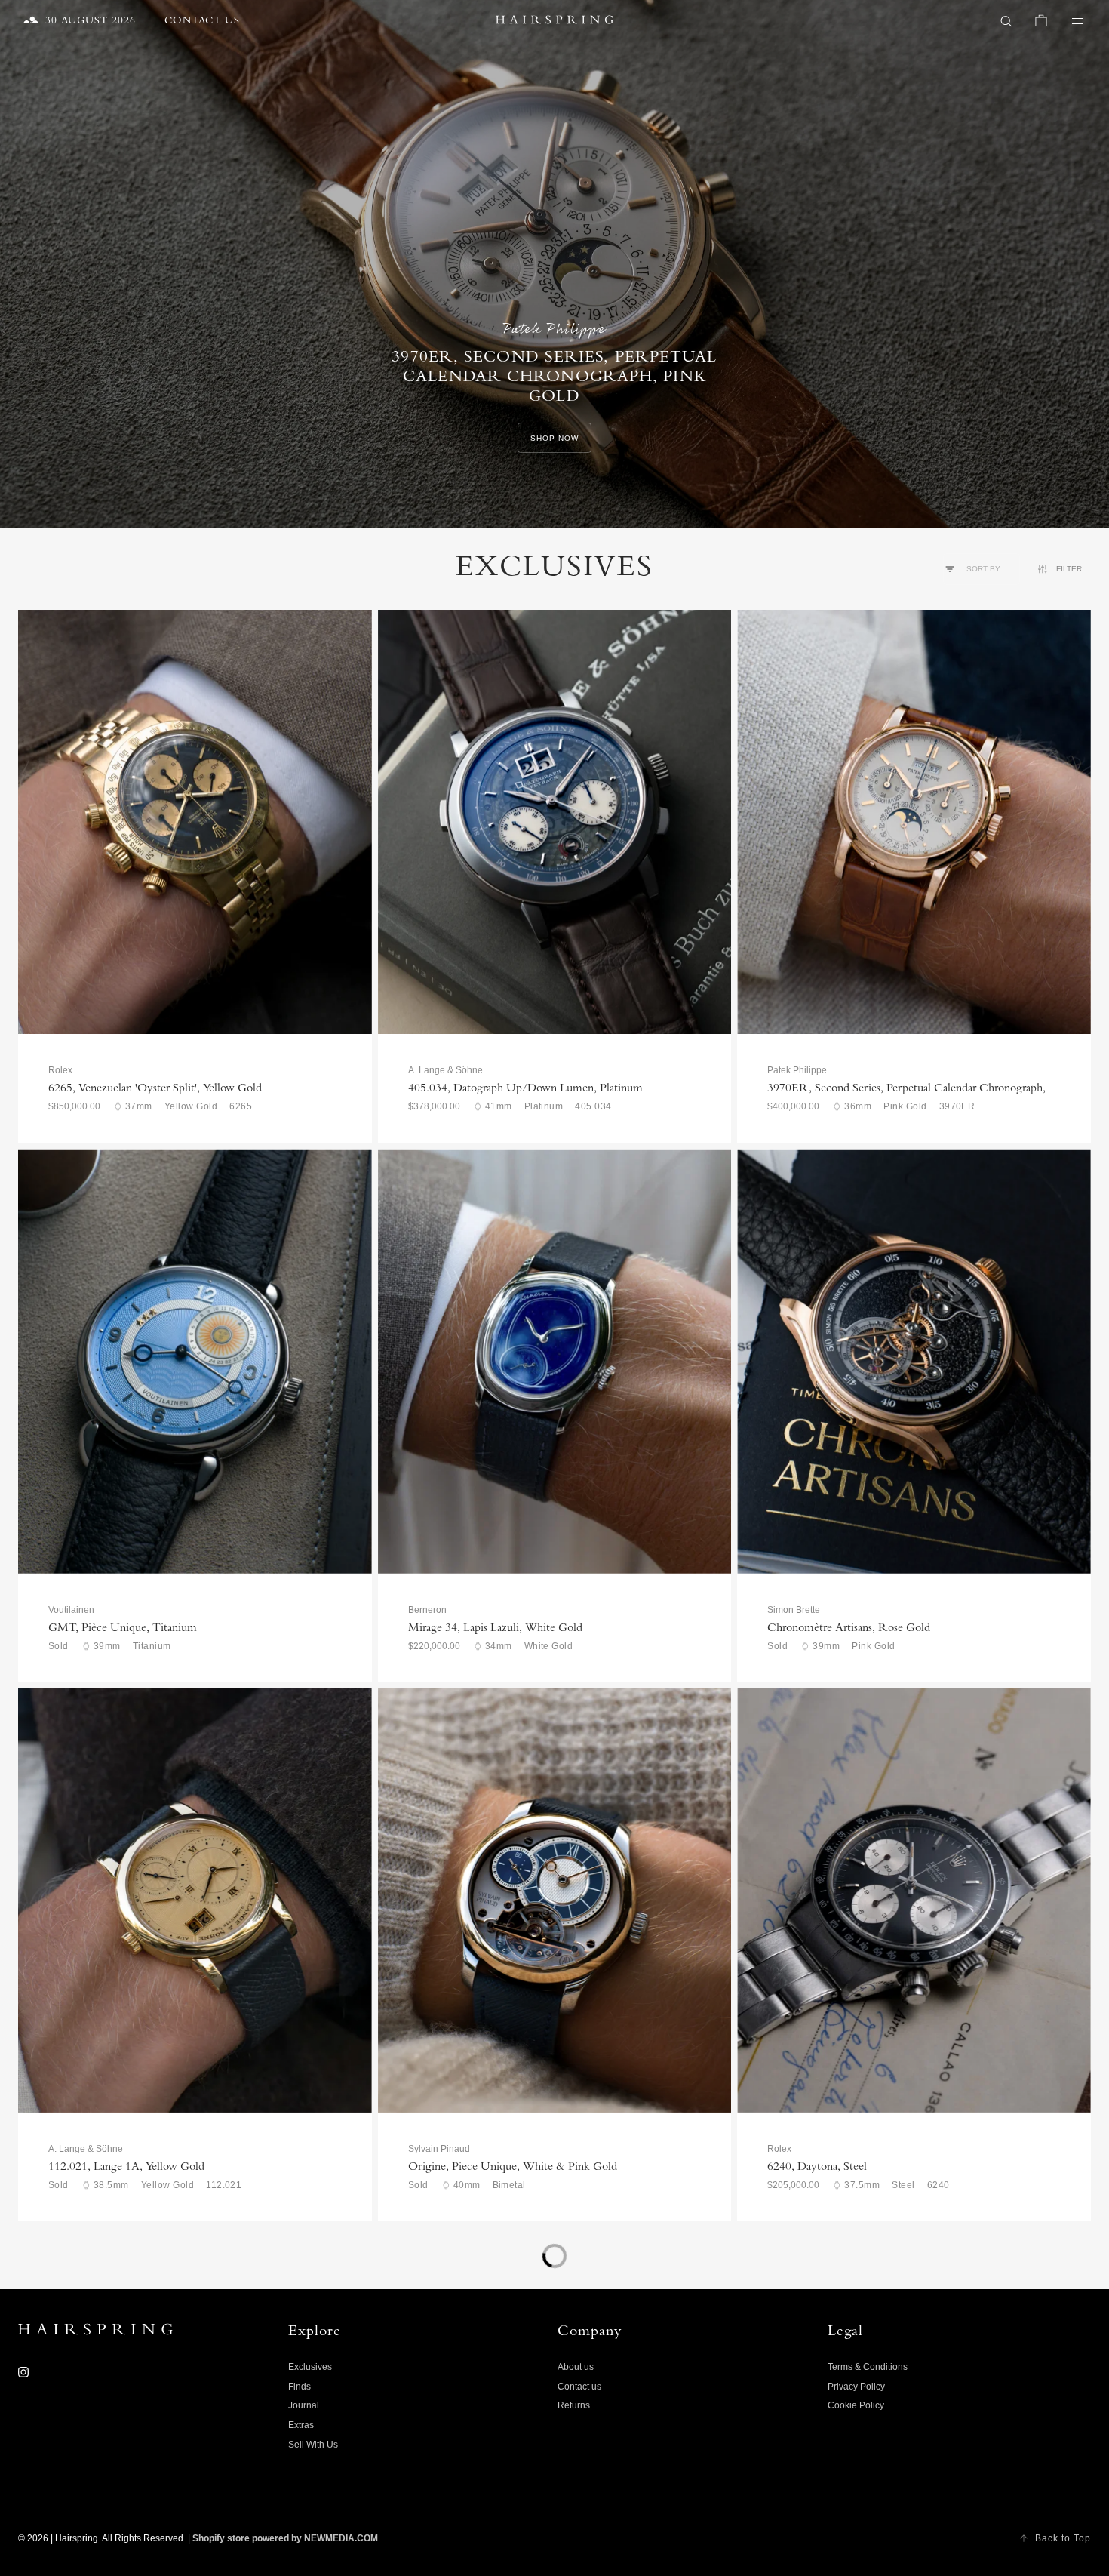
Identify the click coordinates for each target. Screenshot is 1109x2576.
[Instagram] (23, 2372)
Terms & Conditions (868, 2367)
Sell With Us (313, 2445)
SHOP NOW (554, 438)
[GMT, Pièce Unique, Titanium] (195, 1361)
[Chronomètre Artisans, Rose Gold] (914, 1361)
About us (576, 2367)
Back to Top (1063, 2538)
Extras (301, 2425)
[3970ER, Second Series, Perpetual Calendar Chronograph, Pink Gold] (914, 822)
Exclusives (310, 2367)
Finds (300, 2387)
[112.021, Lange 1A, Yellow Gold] (195, 1900)
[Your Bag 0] (1041, 21)
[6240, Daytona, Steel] (914, 1900)
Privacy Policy (856, 2387)
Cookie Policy (856, 2405)
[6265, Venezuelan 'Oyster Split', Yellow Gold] (195, 822)
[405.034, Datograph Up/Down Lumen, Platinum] (555, 822)
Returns (574, 2405)
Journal (304, 2405)
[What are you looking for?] (1006, 21)
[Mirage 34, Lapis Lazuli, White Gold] (555, 1361)
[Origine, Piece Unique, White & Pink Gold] (555, 1900)
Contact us (579, 2387)
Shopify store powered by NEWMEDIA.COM (285, 2538)
